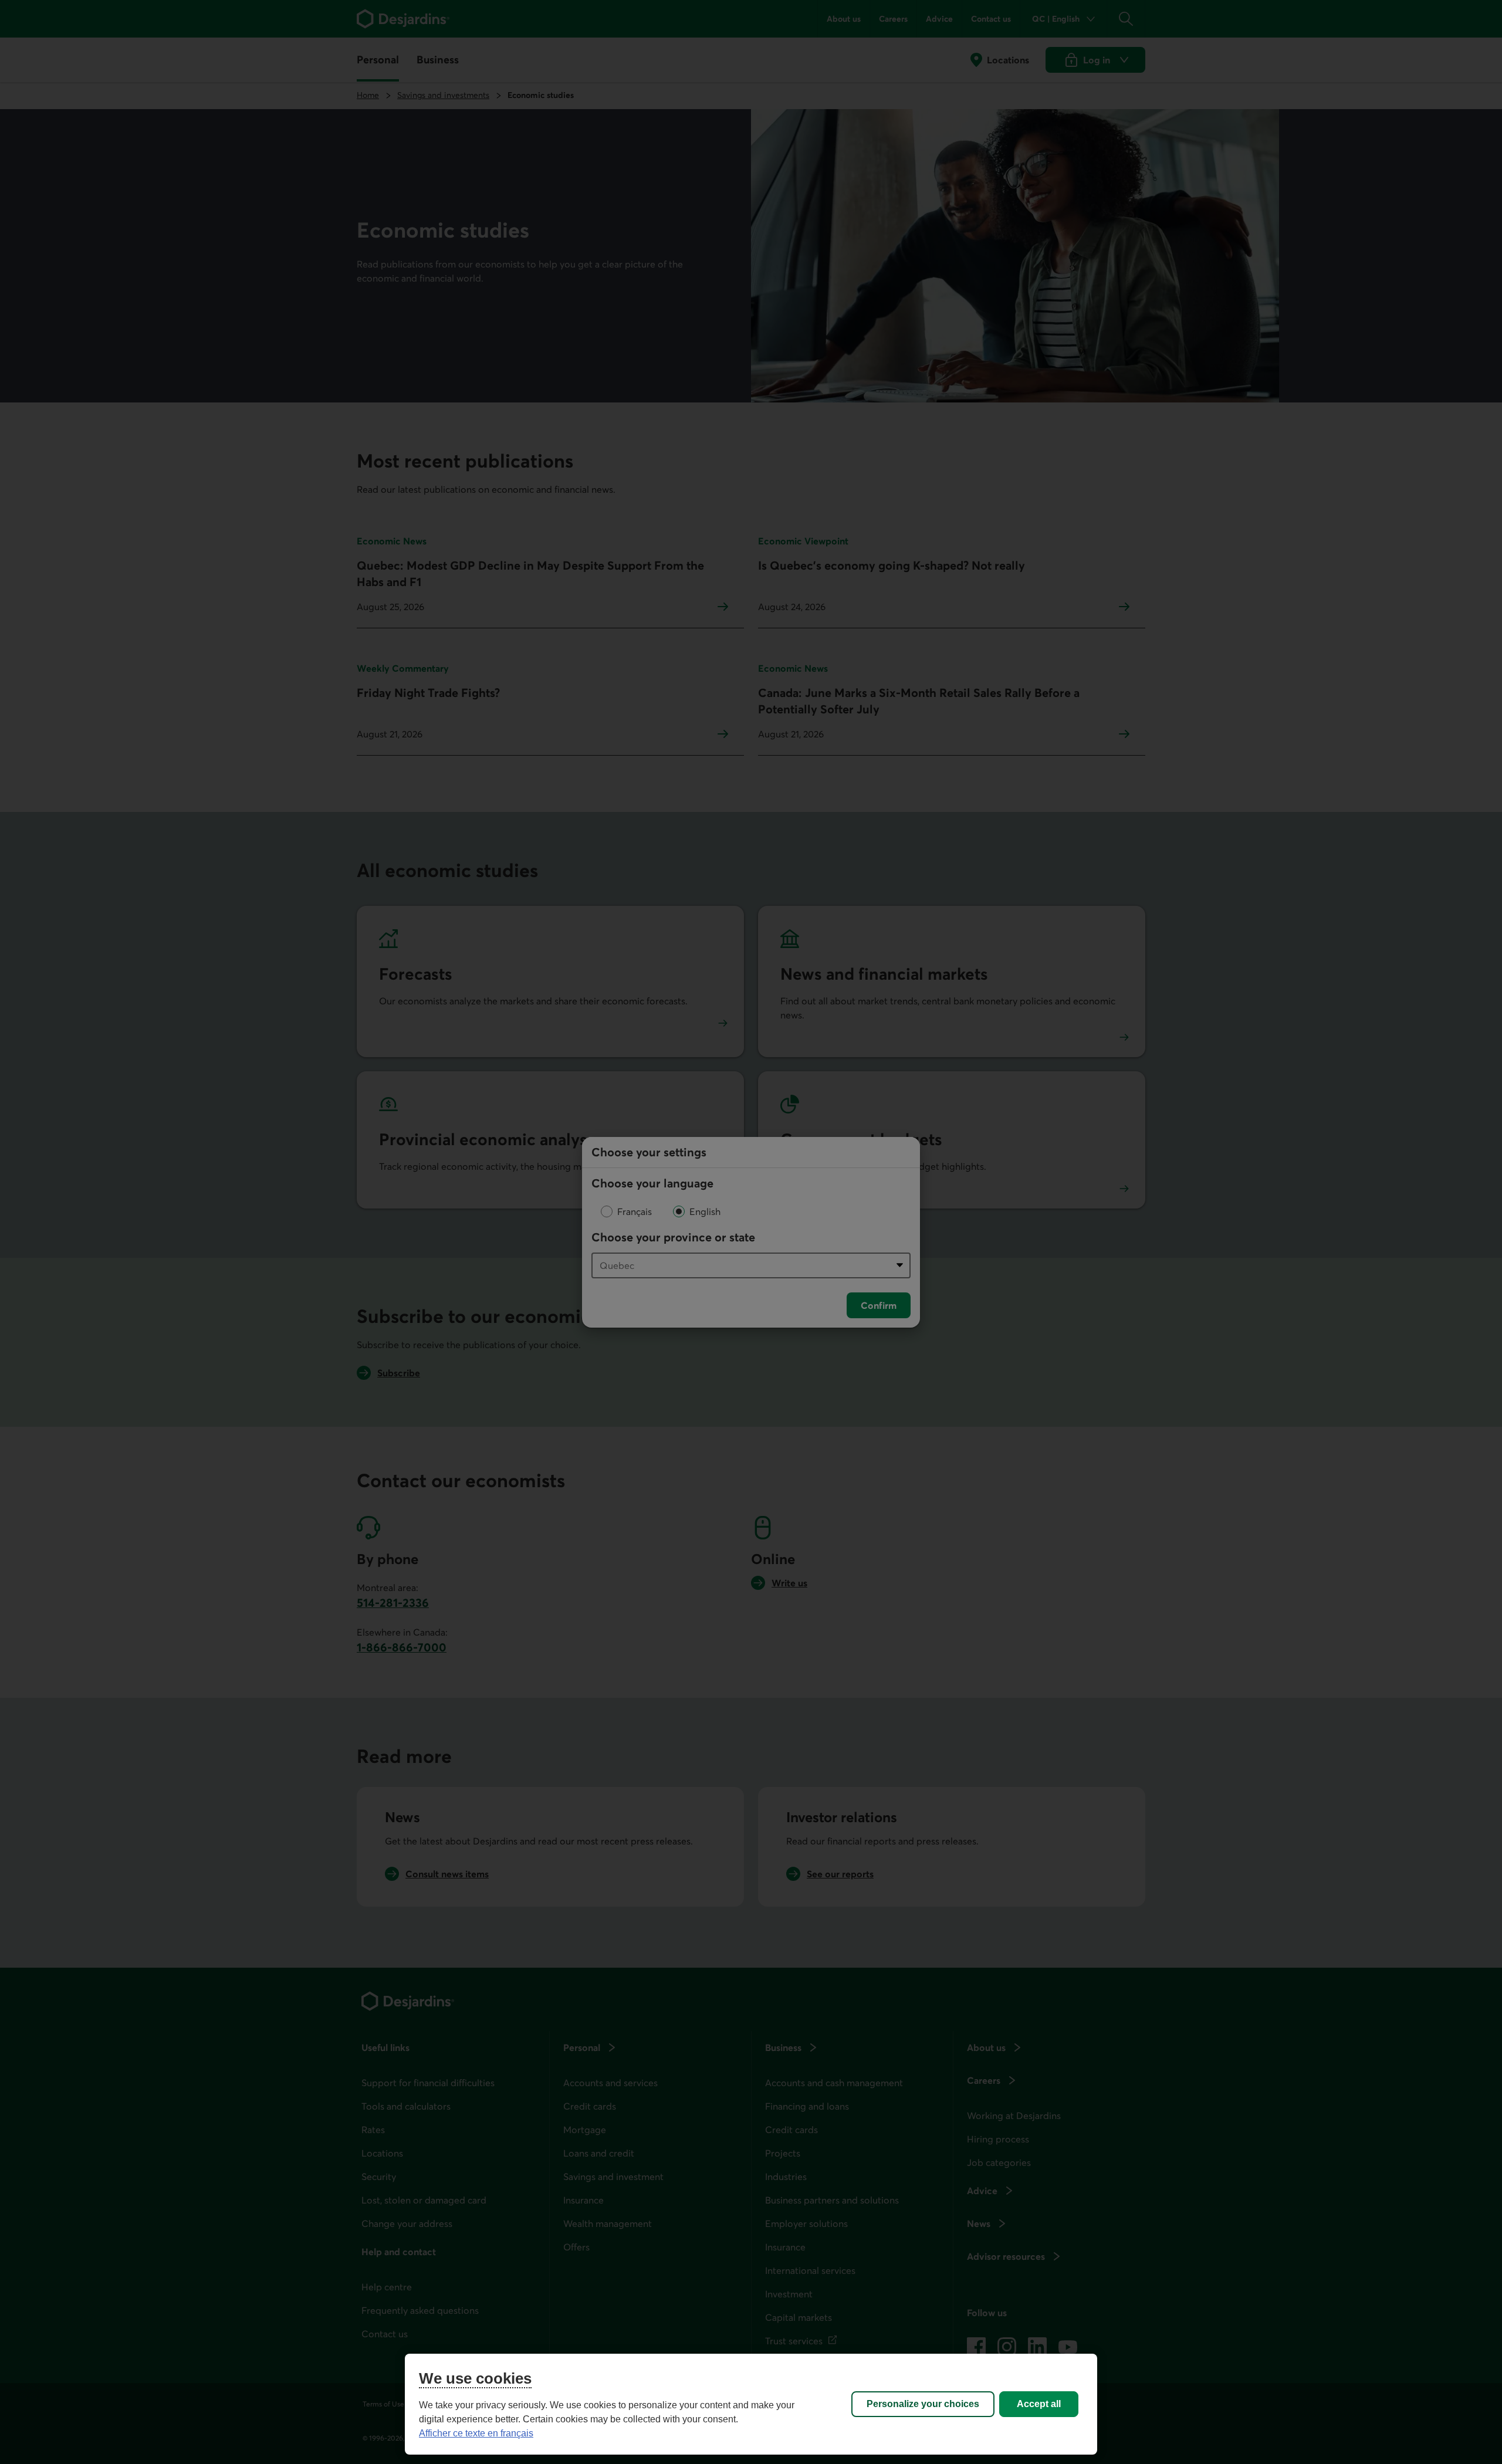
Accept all (1039, 2404)
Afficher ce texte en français (476, 2433)
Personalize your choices (923, 2404)
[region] (751, 2404)
